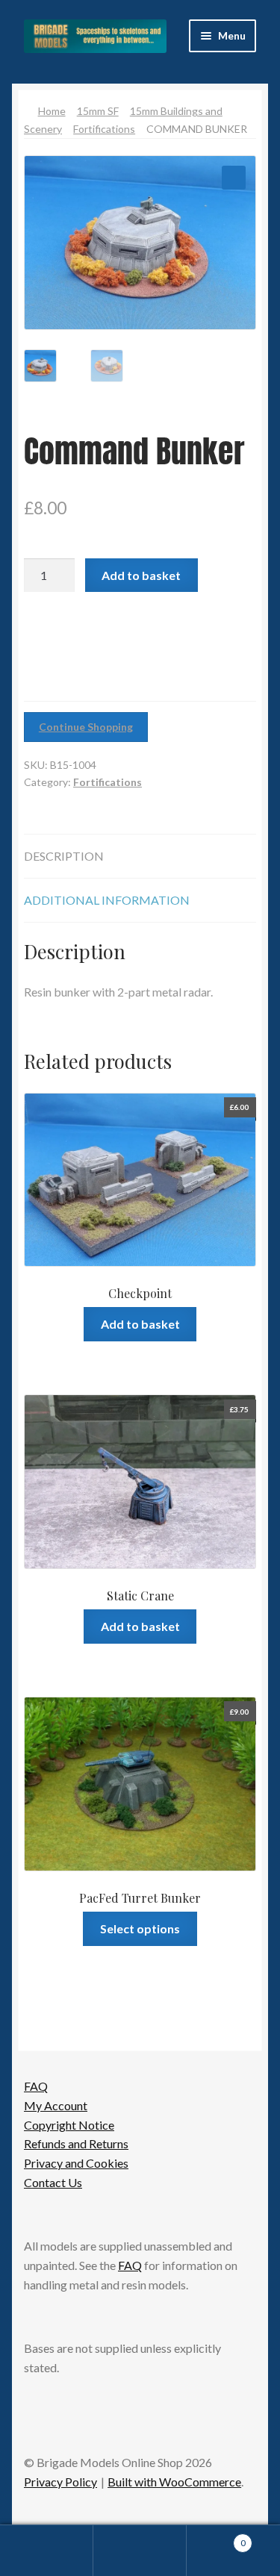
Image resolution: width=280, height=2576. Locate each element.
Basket (216, 2538)
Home (52, 111)
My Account (56, 2105)
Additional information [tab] (107, 900)
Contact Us (53, 2182)
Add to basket (141, 575)
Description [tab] (64, 856)
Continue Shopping (86, 727)
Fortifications (104, 129)
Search (140, 2551)
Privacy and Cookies (76, 2163)
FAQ (36, 2086)
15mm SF (98, 111)
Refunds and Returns (76, 2143)
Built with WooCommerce (174, 2482)
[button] (234, 178)
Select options (140, 1928)
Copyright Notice (69, 2125)
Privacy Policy (60, 2482)
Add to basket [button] (140, 1324)
